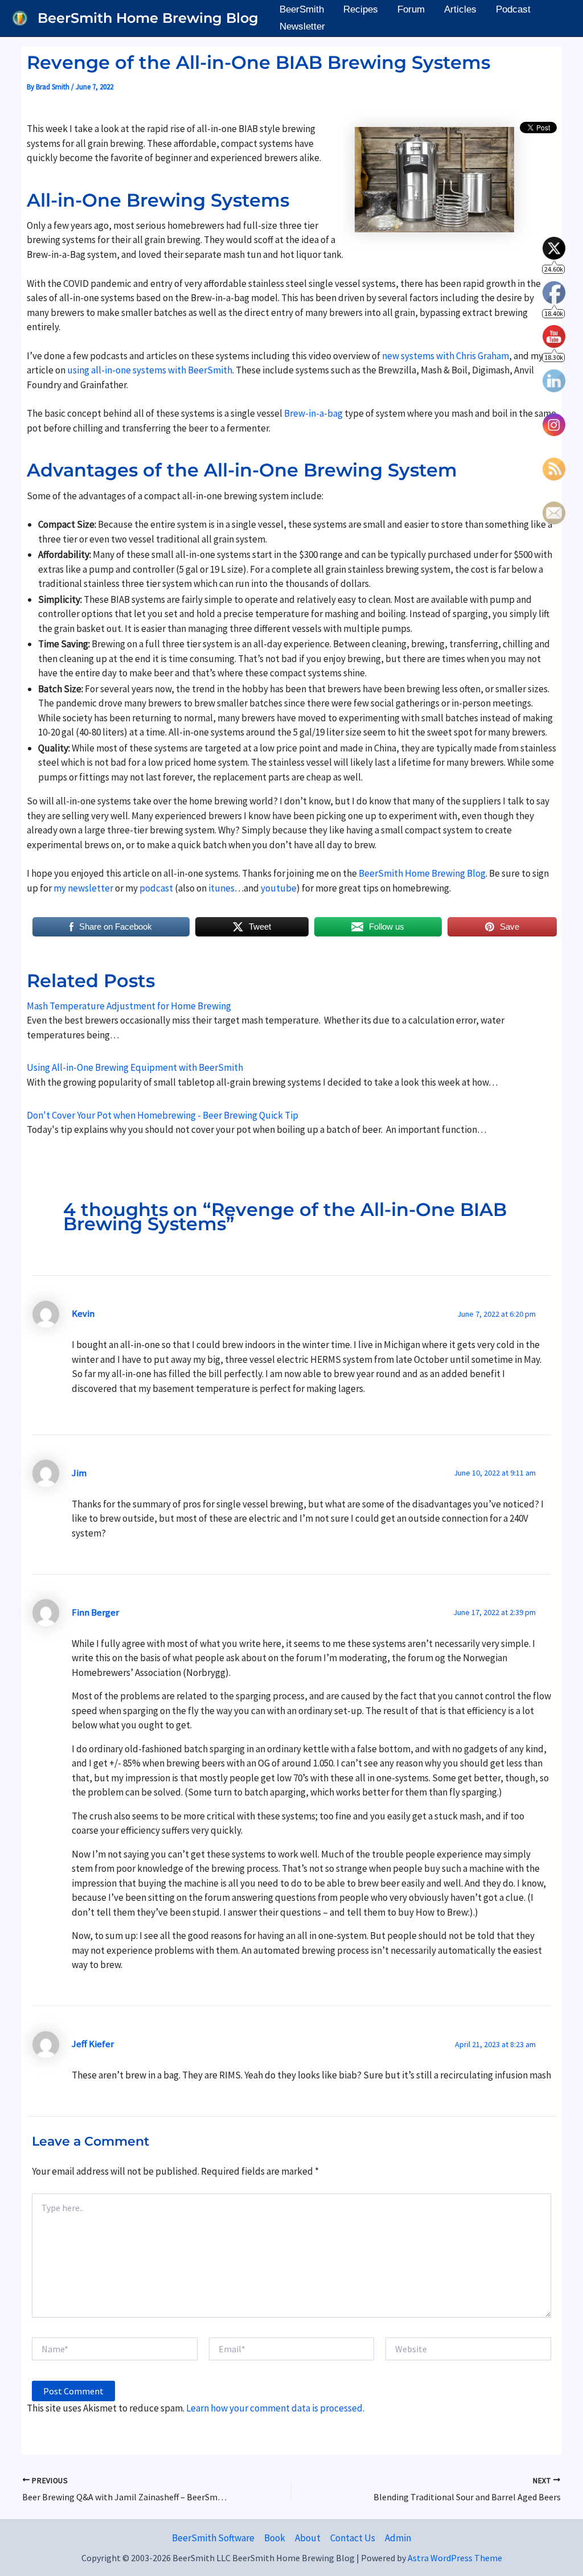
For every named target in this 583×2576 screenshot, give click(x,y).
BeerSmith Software (213, 2538)
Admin (398, 2538)
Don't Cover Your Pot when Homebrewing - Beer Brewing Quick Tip (163, 1115)
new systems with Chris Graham (446, 356)
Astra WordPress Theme (455, 2558)
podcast (157, 888)
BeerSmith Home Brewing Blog (148, 18)
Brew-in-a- (306, 413)
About (308, 2538)
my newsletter (83, 888)
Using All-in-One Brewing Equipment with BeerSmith (135, 1067)
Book (275, 2538)
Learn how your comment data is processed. (275, 2408)
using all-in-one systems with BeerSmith (150, 370)
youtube (279, 888)
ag (338, 413)
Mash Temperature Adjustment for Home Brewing (129, 1006)
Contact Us (353, 2538)
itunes (221, 888)
